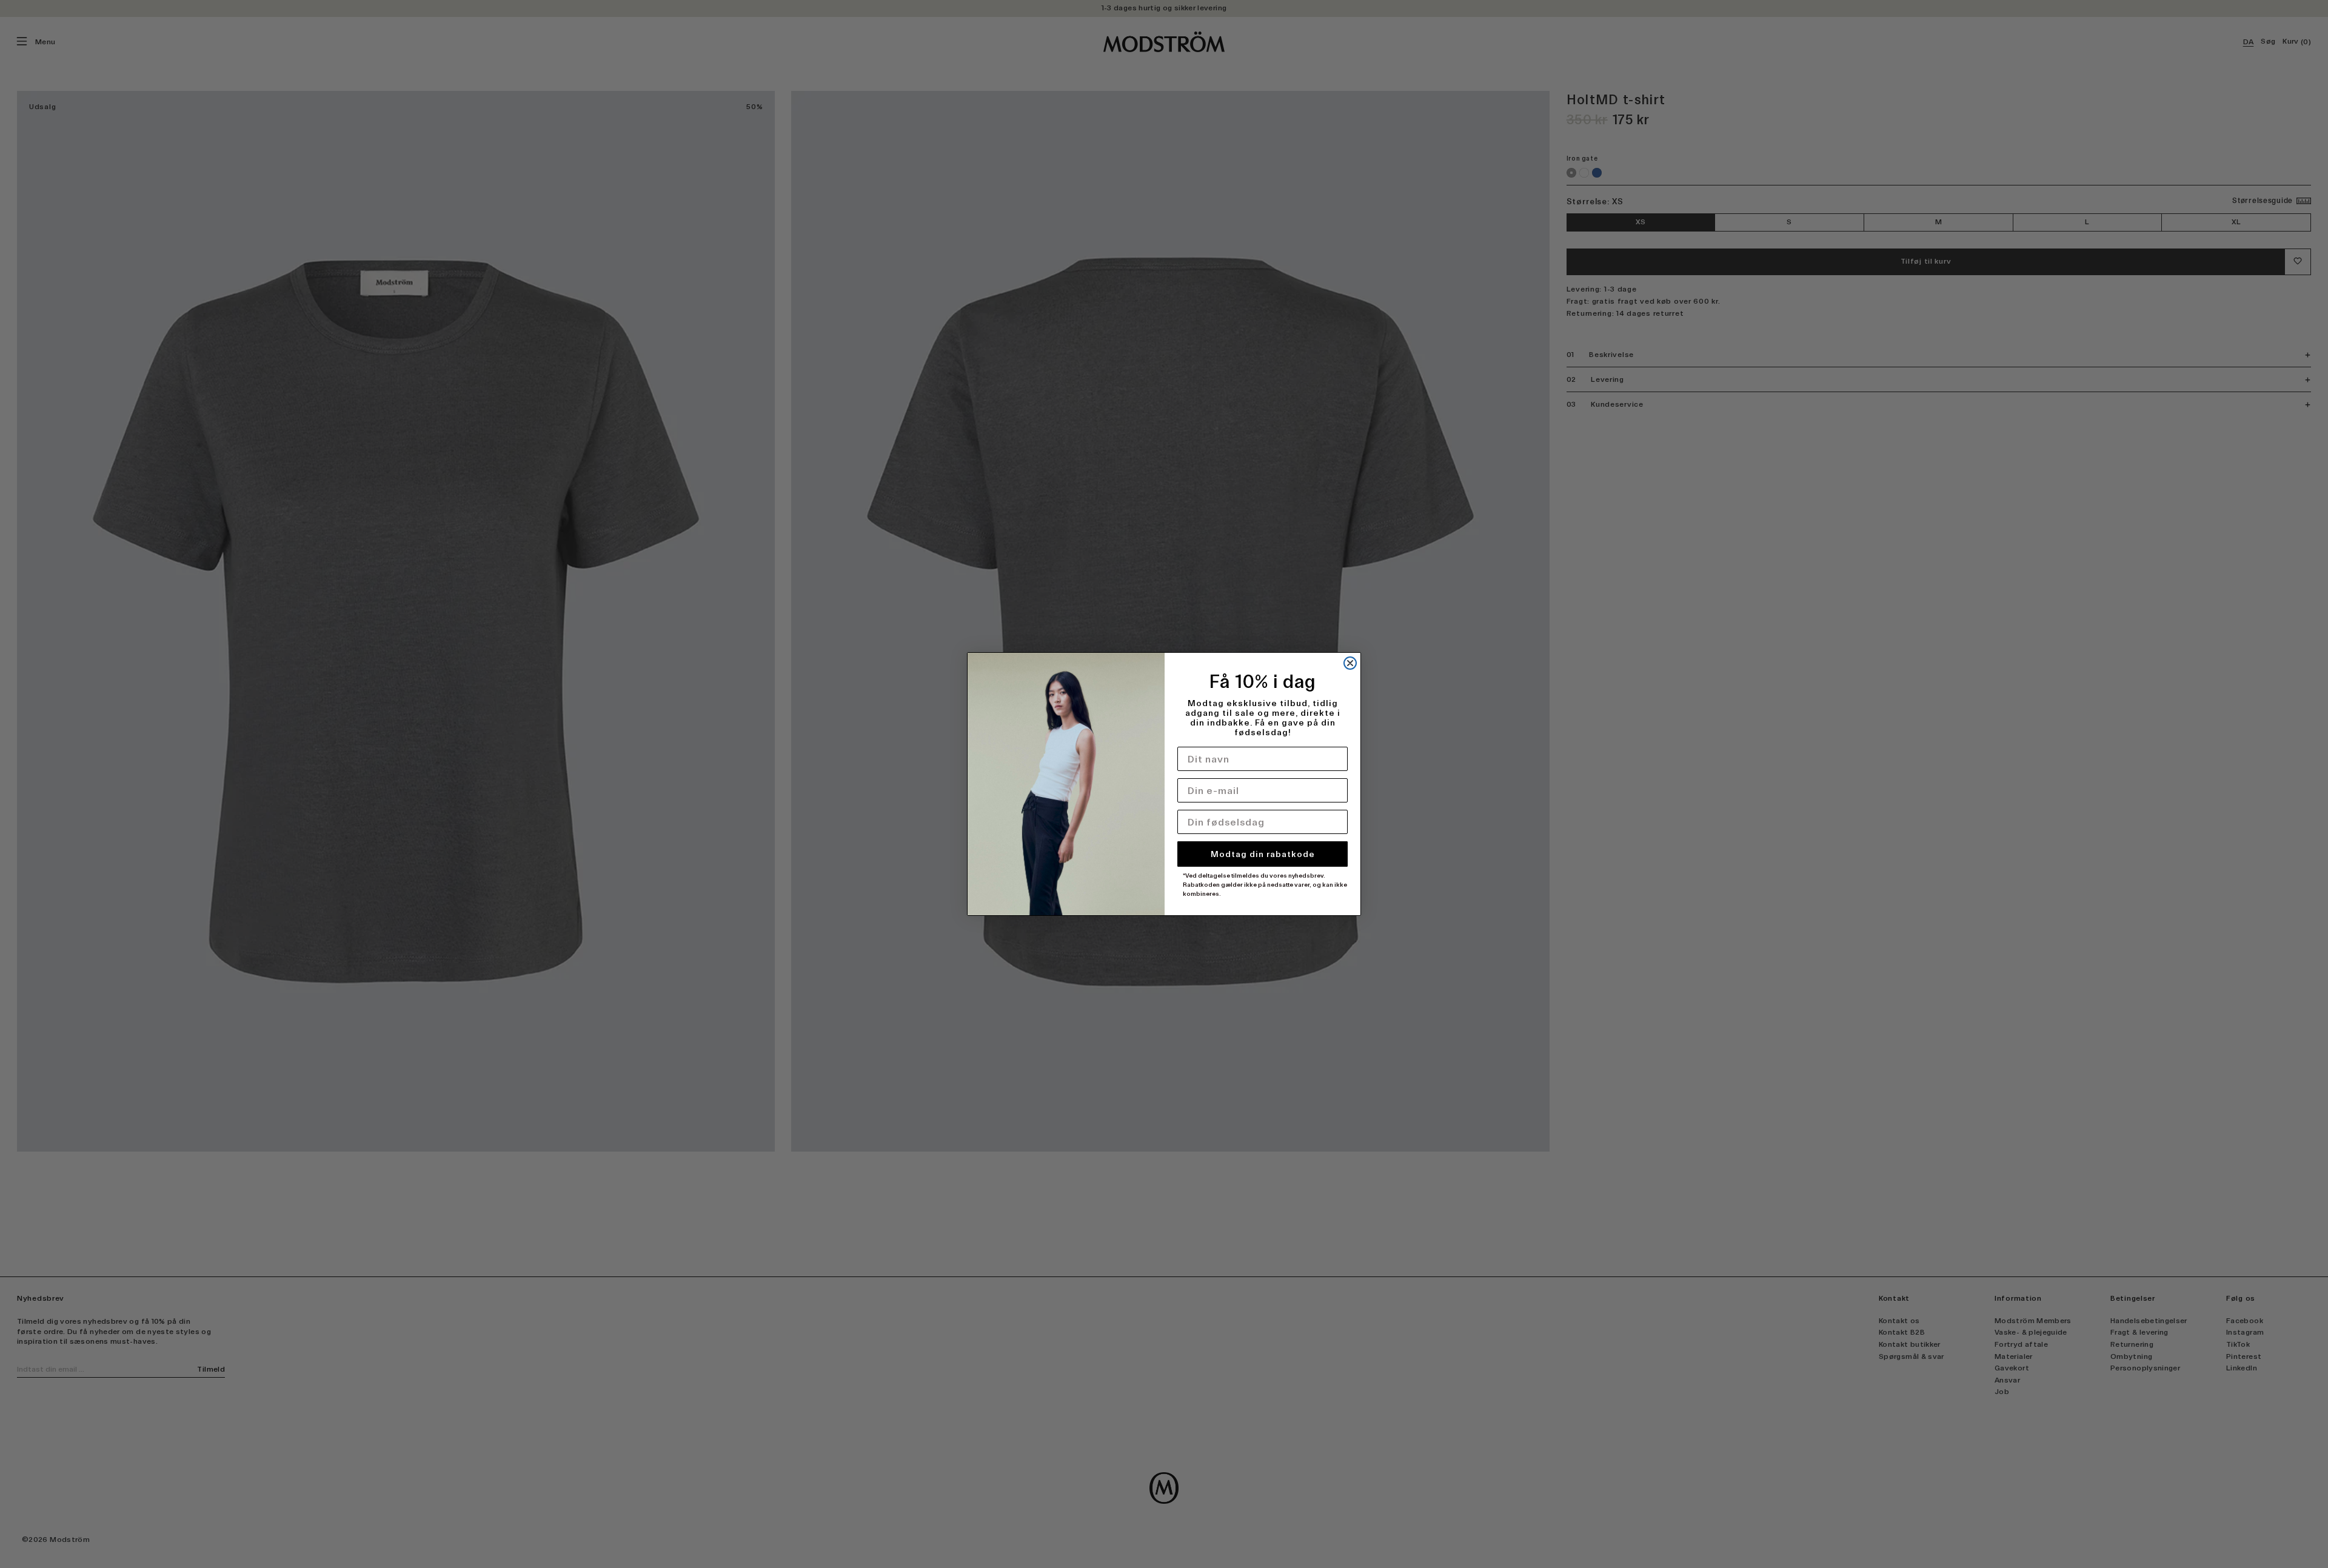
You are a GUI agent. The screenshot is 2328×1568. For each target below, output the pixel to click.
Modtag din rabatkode (1263, 854)
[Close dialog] (1350, 663)
